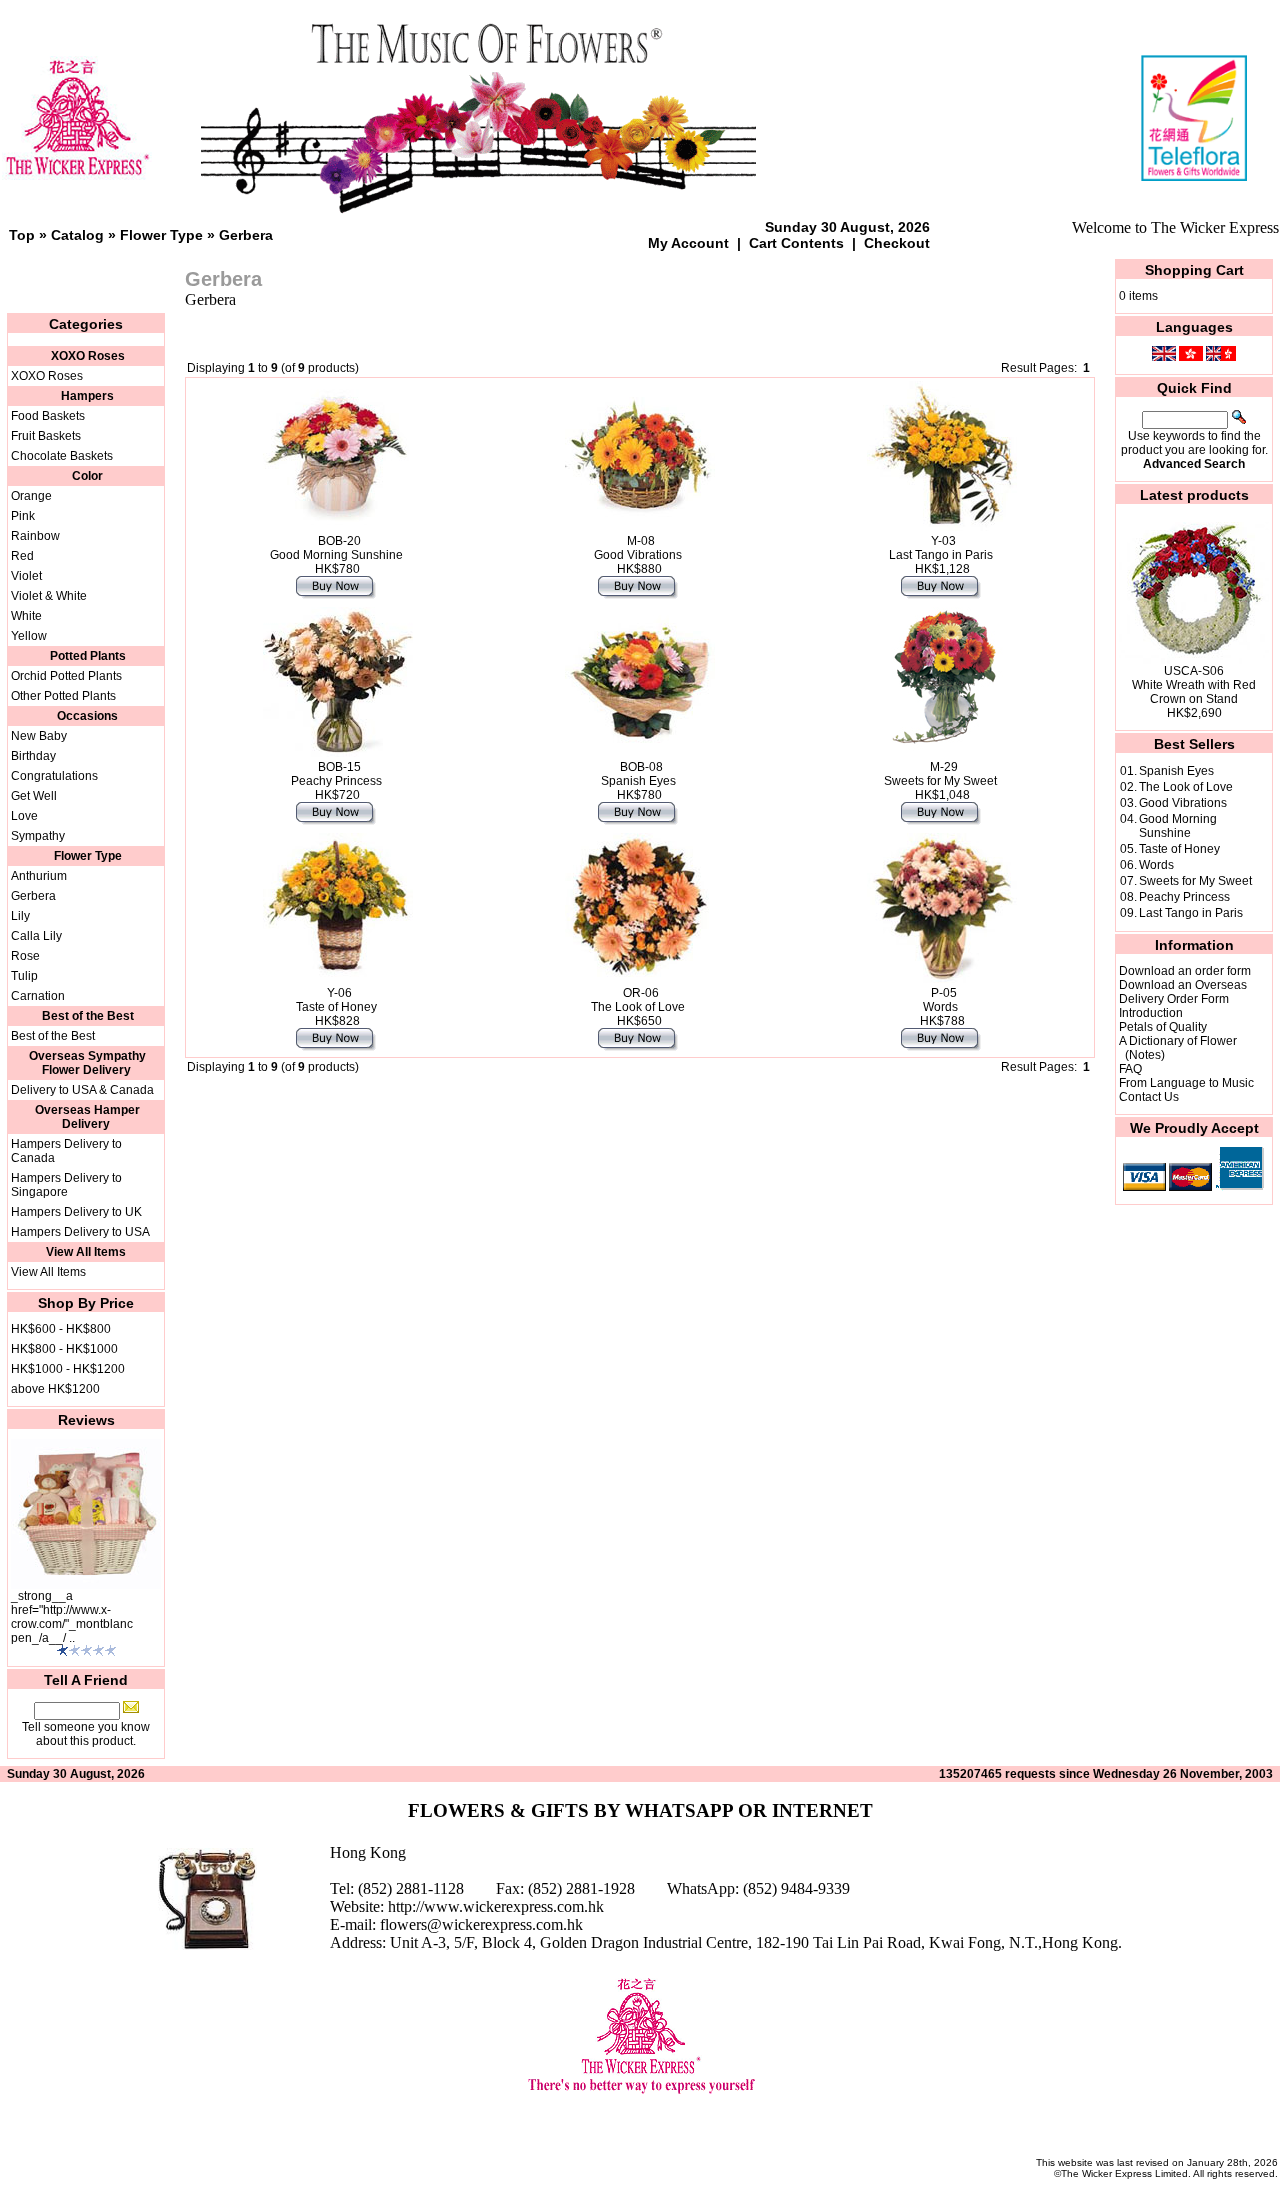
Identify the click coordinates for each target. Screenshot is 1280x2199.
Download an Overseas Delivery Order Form (1183, 992)
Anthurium (39, 876)
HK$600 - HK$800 (61, 1329)
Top (22, 235)
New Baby (39, 736)
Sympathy (38, 836)
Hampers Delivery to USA (80, 1232)
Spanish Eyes (1176, 771)
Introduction (1151, 1013)
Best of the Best (53, 1036)
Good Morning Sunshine (1178, 826)
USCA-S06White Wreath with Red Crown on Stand (1194, 685)
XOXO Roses (47, 376)
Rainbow (35, 536)
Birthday (33, 756)
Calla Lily (36, 936)
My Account (688, 243)
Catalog (77, 235)
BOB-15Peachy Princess (336, 774)
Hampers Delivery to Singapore (66, 1185)
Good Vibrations (1183, 803)
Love (24, 816)
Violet (26, 576)
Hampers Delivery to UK (76, 1212)
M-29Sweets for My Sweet (940, 774)
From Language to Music (1186, 1083)
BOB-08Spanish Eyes (638, 774)
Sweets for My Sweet (1195, 881)
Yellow (29, 636)
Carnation (38, 996)
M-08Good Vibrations (638, 548)
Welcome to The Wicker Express (1175, 227)
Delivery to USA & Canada (82, 1090)
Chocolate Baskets (62, 456)
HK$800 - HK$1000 (64, 1349)
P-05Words (940, 1000)
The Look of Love (1186, 787)
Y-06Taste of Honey (336, 1000)
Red (22, 556)
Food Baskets (48, 416)
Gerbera (246, 235)
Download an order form (1185, 971)
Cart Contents (796, 243)
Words (1156, 865)
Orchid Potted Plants (66, 676)
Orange (31, 496)
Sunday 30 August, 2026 (847, 227)
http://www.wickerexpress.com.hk (496, 1906)
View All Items (48, 1272)
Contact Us (1149, 1097)
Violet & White (49, 596)
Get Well (34, 796)
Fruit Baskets (46, 436)
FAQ (1130, 1069)
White (26, 616)
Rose (25, 956)
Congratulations (54, 776)
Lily (20, 916)
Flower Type (161, 235)
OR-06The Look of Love (638, 1000)
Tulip (24, 976)
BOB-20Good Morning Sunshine (336, 548)
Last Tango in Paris (1191, 913)
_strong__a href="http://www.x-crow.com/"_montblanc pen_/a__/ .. (72, 1617)
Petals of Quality (1163, 1027)
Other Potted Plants (63, 696)
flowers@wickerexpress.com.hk (481, 1924)
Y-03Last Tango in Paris (941, 548)
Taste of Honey (1179, 849)
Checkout (897, 243)
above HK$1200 (55, 1389)
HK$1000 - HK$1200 (68, 1369)
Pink (23, 516)
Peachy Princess (1184, 897)
